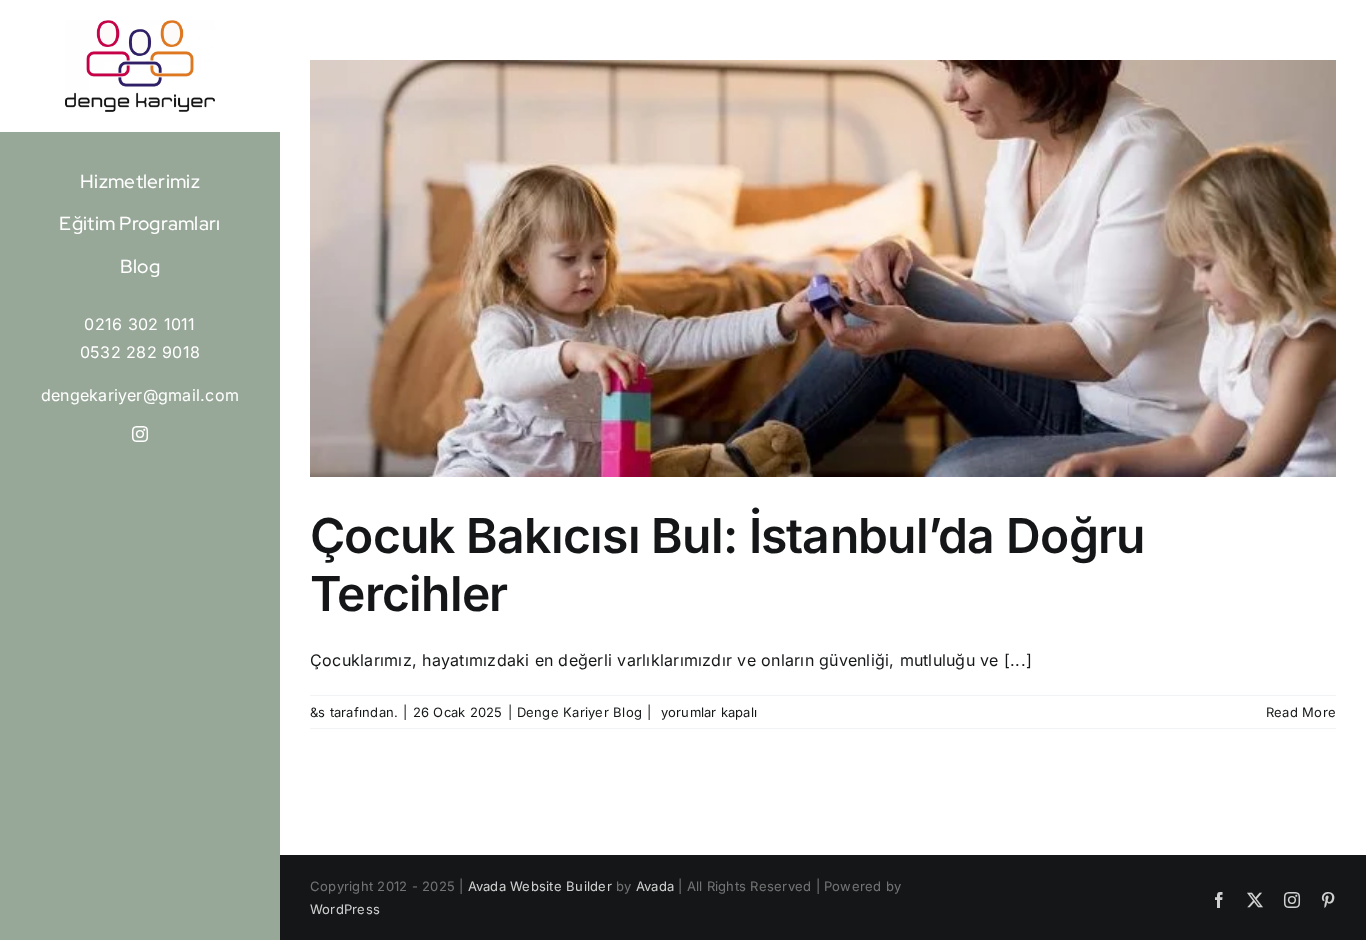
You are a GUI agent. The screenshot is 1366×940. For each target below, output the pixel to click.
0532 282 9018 (140, 352)
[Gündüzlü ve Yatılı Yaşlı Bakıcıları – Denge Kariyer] (140, 28)
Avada (655, 886)
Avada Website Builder (540, 886)
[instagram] (140, 434)
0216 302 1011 (139, 324)
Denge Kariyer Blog (579, 712)
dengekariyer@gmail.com (140, 395)
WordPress (345, 909)
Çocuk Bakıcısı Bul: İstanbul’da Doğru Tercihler (727, 564)
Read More (1301, 712)
